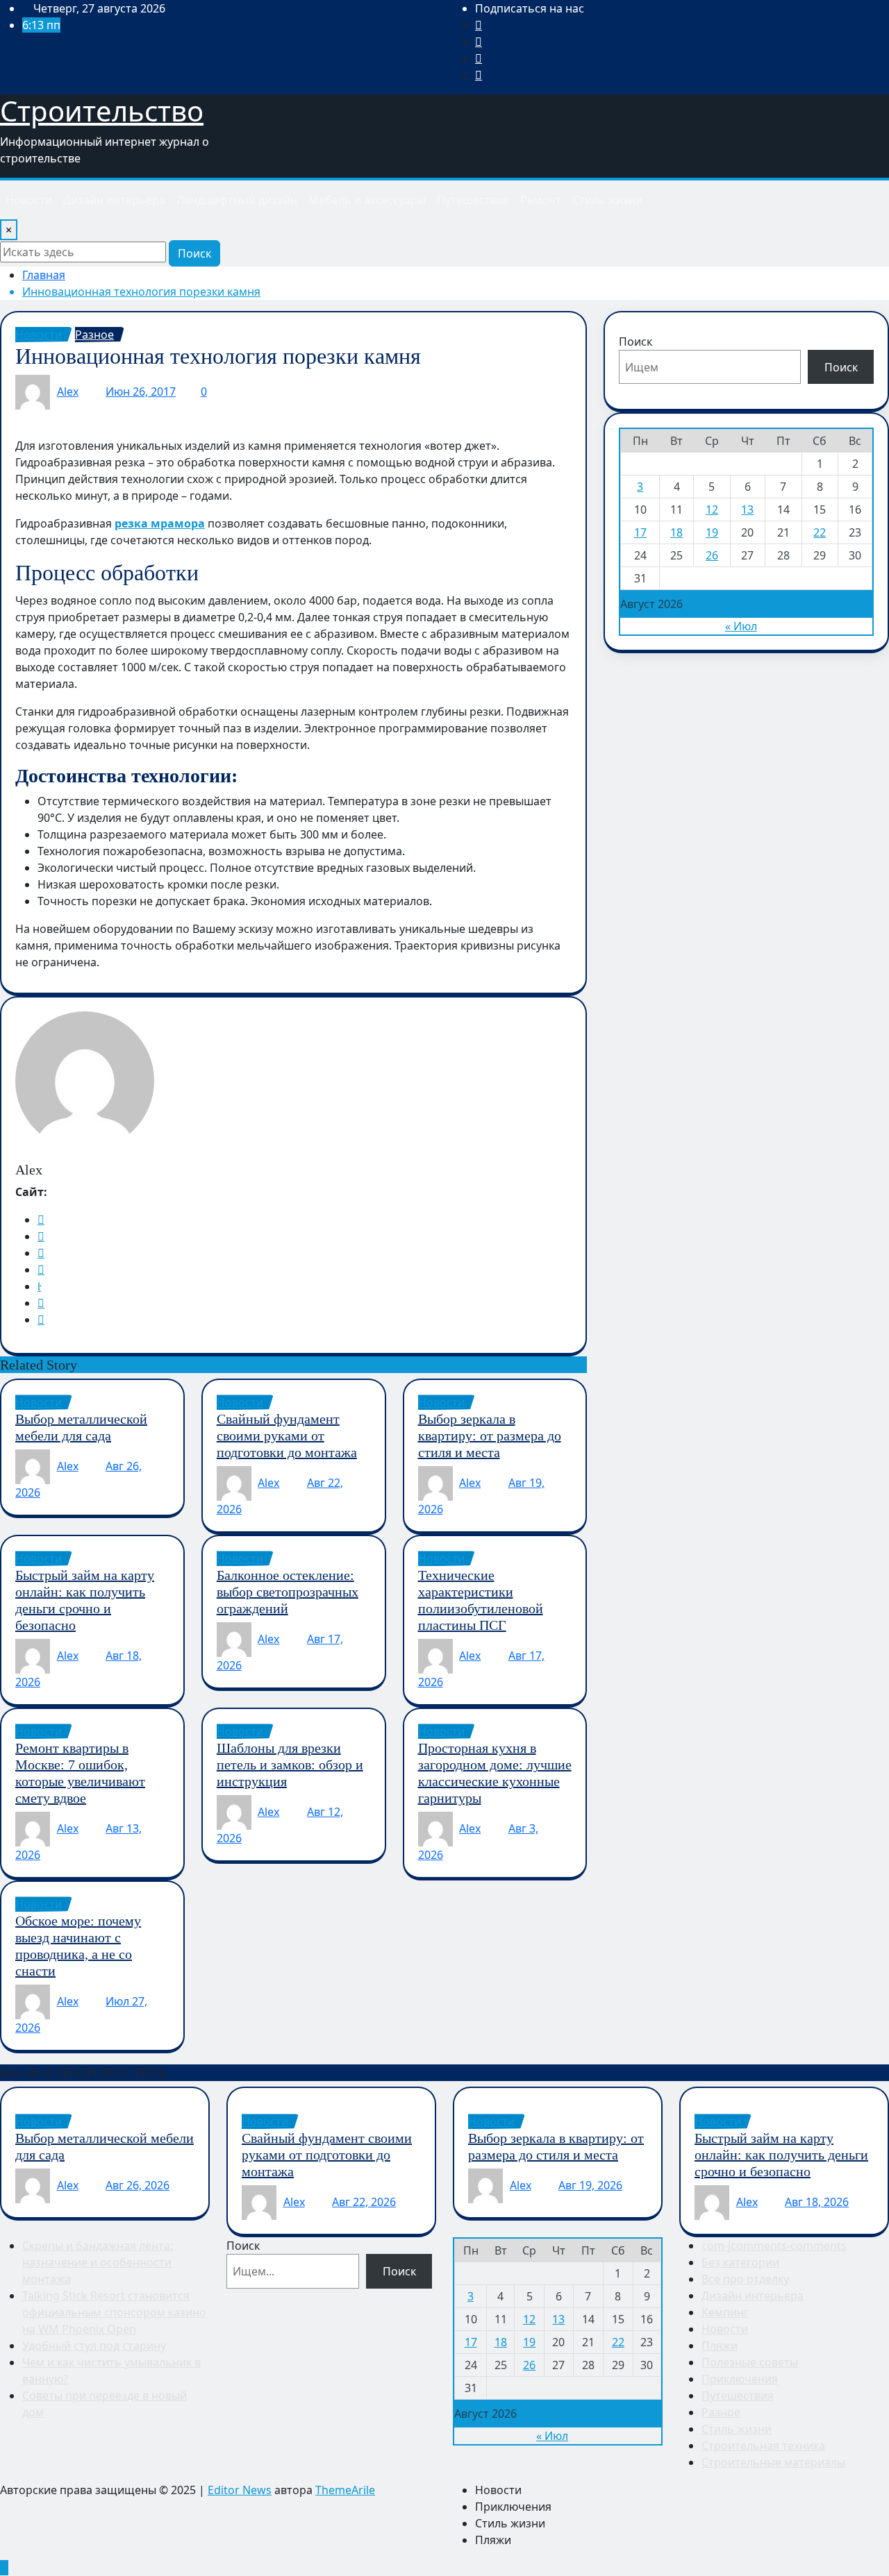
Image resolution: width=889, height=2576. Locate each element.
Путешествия (473, 200)
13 (747, 510)
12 (712, 510)
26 (712, 555)
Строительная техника (763, 2445)
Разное (721, 2412)
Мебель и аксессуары (367, 200)
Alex (68, 392)
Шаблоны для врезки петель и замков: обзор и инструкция (290, 1765)
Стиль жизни (607, 200)
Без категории (740, 2262)
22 (820, 532)
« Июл (741, 626)
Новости (29, 200)
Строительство (102, 111)
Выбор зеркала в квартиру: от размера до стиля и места (490, 1436)
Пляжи (720, 2346)
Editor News (240, 2490)
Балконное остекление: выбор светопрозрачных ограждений (288, 1592)
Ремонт (541, 200)
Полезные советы (750, 2362)
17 (640, 532)
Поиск (194, 253)
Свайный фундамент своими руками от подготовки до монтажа (287, 1436)
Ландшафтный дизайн (237, 200)
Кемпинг (725, 2312)
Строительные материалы (773, 2462)
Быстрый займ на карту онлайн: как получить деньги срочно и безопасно (781, 2155)
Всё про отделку (745, 2279)
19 (712, 532)
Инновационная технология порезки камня (141, 292)
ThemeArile (345, 2490)
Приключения (740, 2379)
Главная (44, 275)
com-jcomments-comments (774, 2246)
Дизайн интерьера (114, 200)
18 (676, 532)
